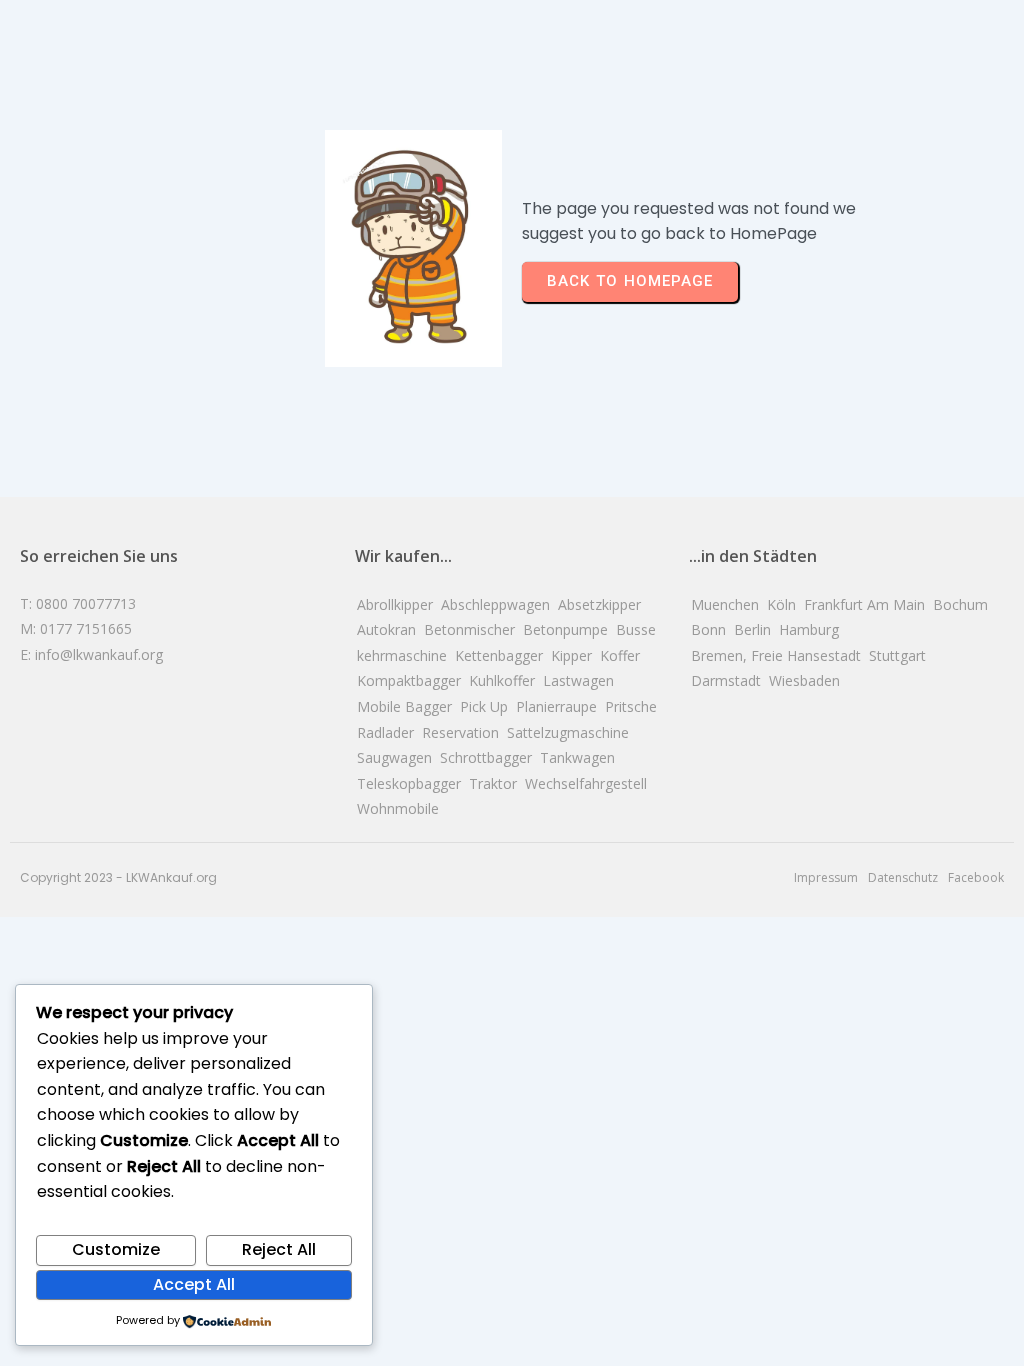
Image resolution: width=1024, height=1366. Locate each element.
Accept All (194, 1284)
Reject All (279, 1249)
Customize (116, 1249)
